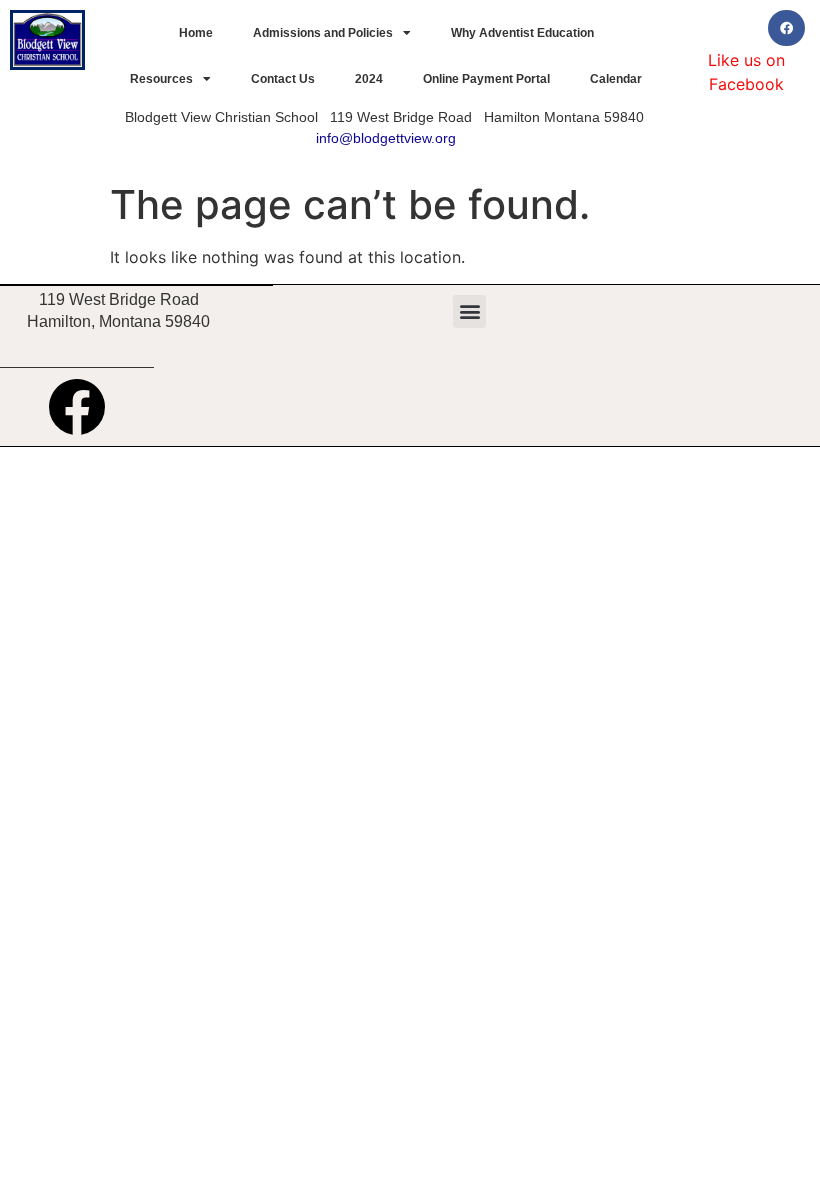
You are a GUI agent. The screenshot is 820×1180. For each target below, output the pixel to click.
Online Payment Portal (486, 79)
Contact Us (283, 79)
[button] (469, 311)
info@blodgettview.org (386, 138)
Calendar (616, 79)
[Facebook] (786, 28)
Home (196, 33)
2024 (369, 79)
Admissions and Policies (323, 33)
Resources (161, 79)
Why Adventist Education (522, 33)
